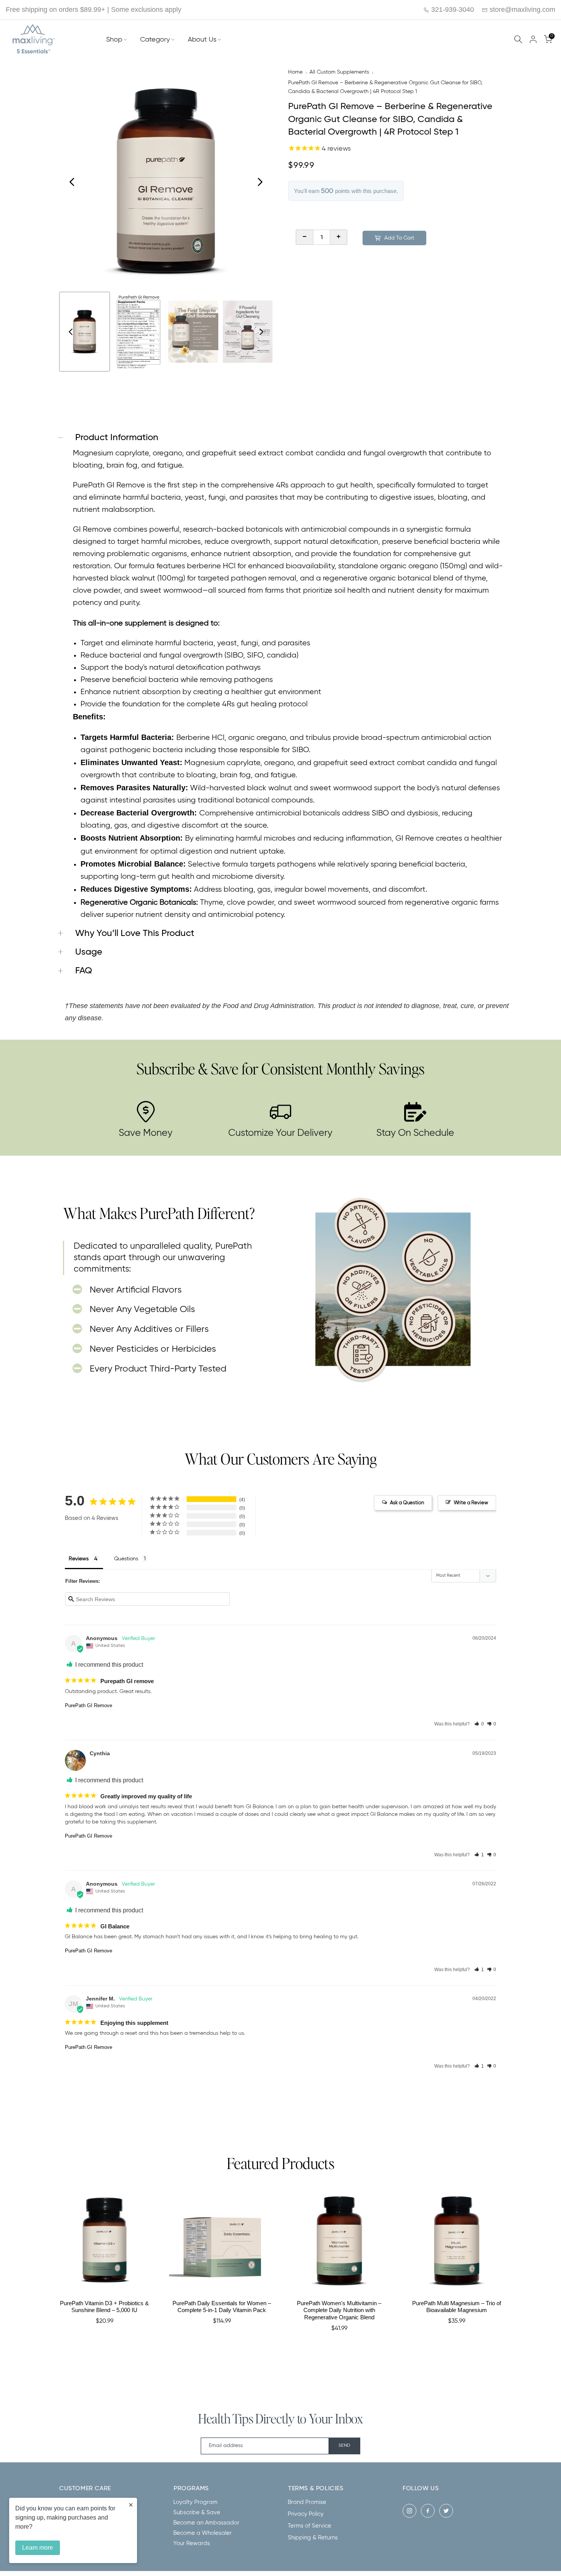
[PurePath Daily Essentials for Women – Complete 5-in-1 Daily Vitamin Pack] (222, 2241)
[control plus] (339, 237)
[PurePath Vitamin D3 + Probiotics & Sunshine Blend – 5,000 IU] (105, 2241)
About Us (202, 40)
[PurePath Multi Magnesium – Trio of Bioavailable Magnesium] (457, 2241)
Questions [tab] (126, 1559)
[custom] (409, 2511)
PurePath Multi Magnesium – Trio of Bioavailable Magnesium (457, 2307)
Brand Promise (307, 2502)
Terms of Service (310, 2526)
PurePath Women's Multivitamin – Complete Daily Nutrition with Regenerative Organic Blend (339, 2310)
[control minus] (304, 237)
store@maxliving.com (522, 10)
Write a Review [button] (471, 1503)
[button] (479, 1724)
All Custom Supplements (339, 72)
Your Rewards (192, 2543)
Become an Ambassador (206, 2523)
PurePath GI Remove (89, 1705)
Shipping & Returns (313, 2538)
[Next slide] (260, 182)
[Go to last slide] (72, 182)
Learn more (38, 2548)
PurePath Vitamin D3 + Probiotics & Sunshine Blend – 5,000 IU (104, 2307)
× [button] (131, 2505)
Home (295, 72)
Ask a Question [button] (407, 1503)
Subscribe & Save (197, 2512)
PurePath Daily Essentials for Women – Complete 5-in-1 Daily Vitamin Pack (222, 2307)
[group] (85, 332)
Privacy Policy (306, 2514)
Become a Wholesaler (202, 2533)
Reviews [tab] (79, 1559)
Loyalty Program (195, 2502)
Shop (114, 40)
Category (155, 40)
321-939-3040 (452, 10)
